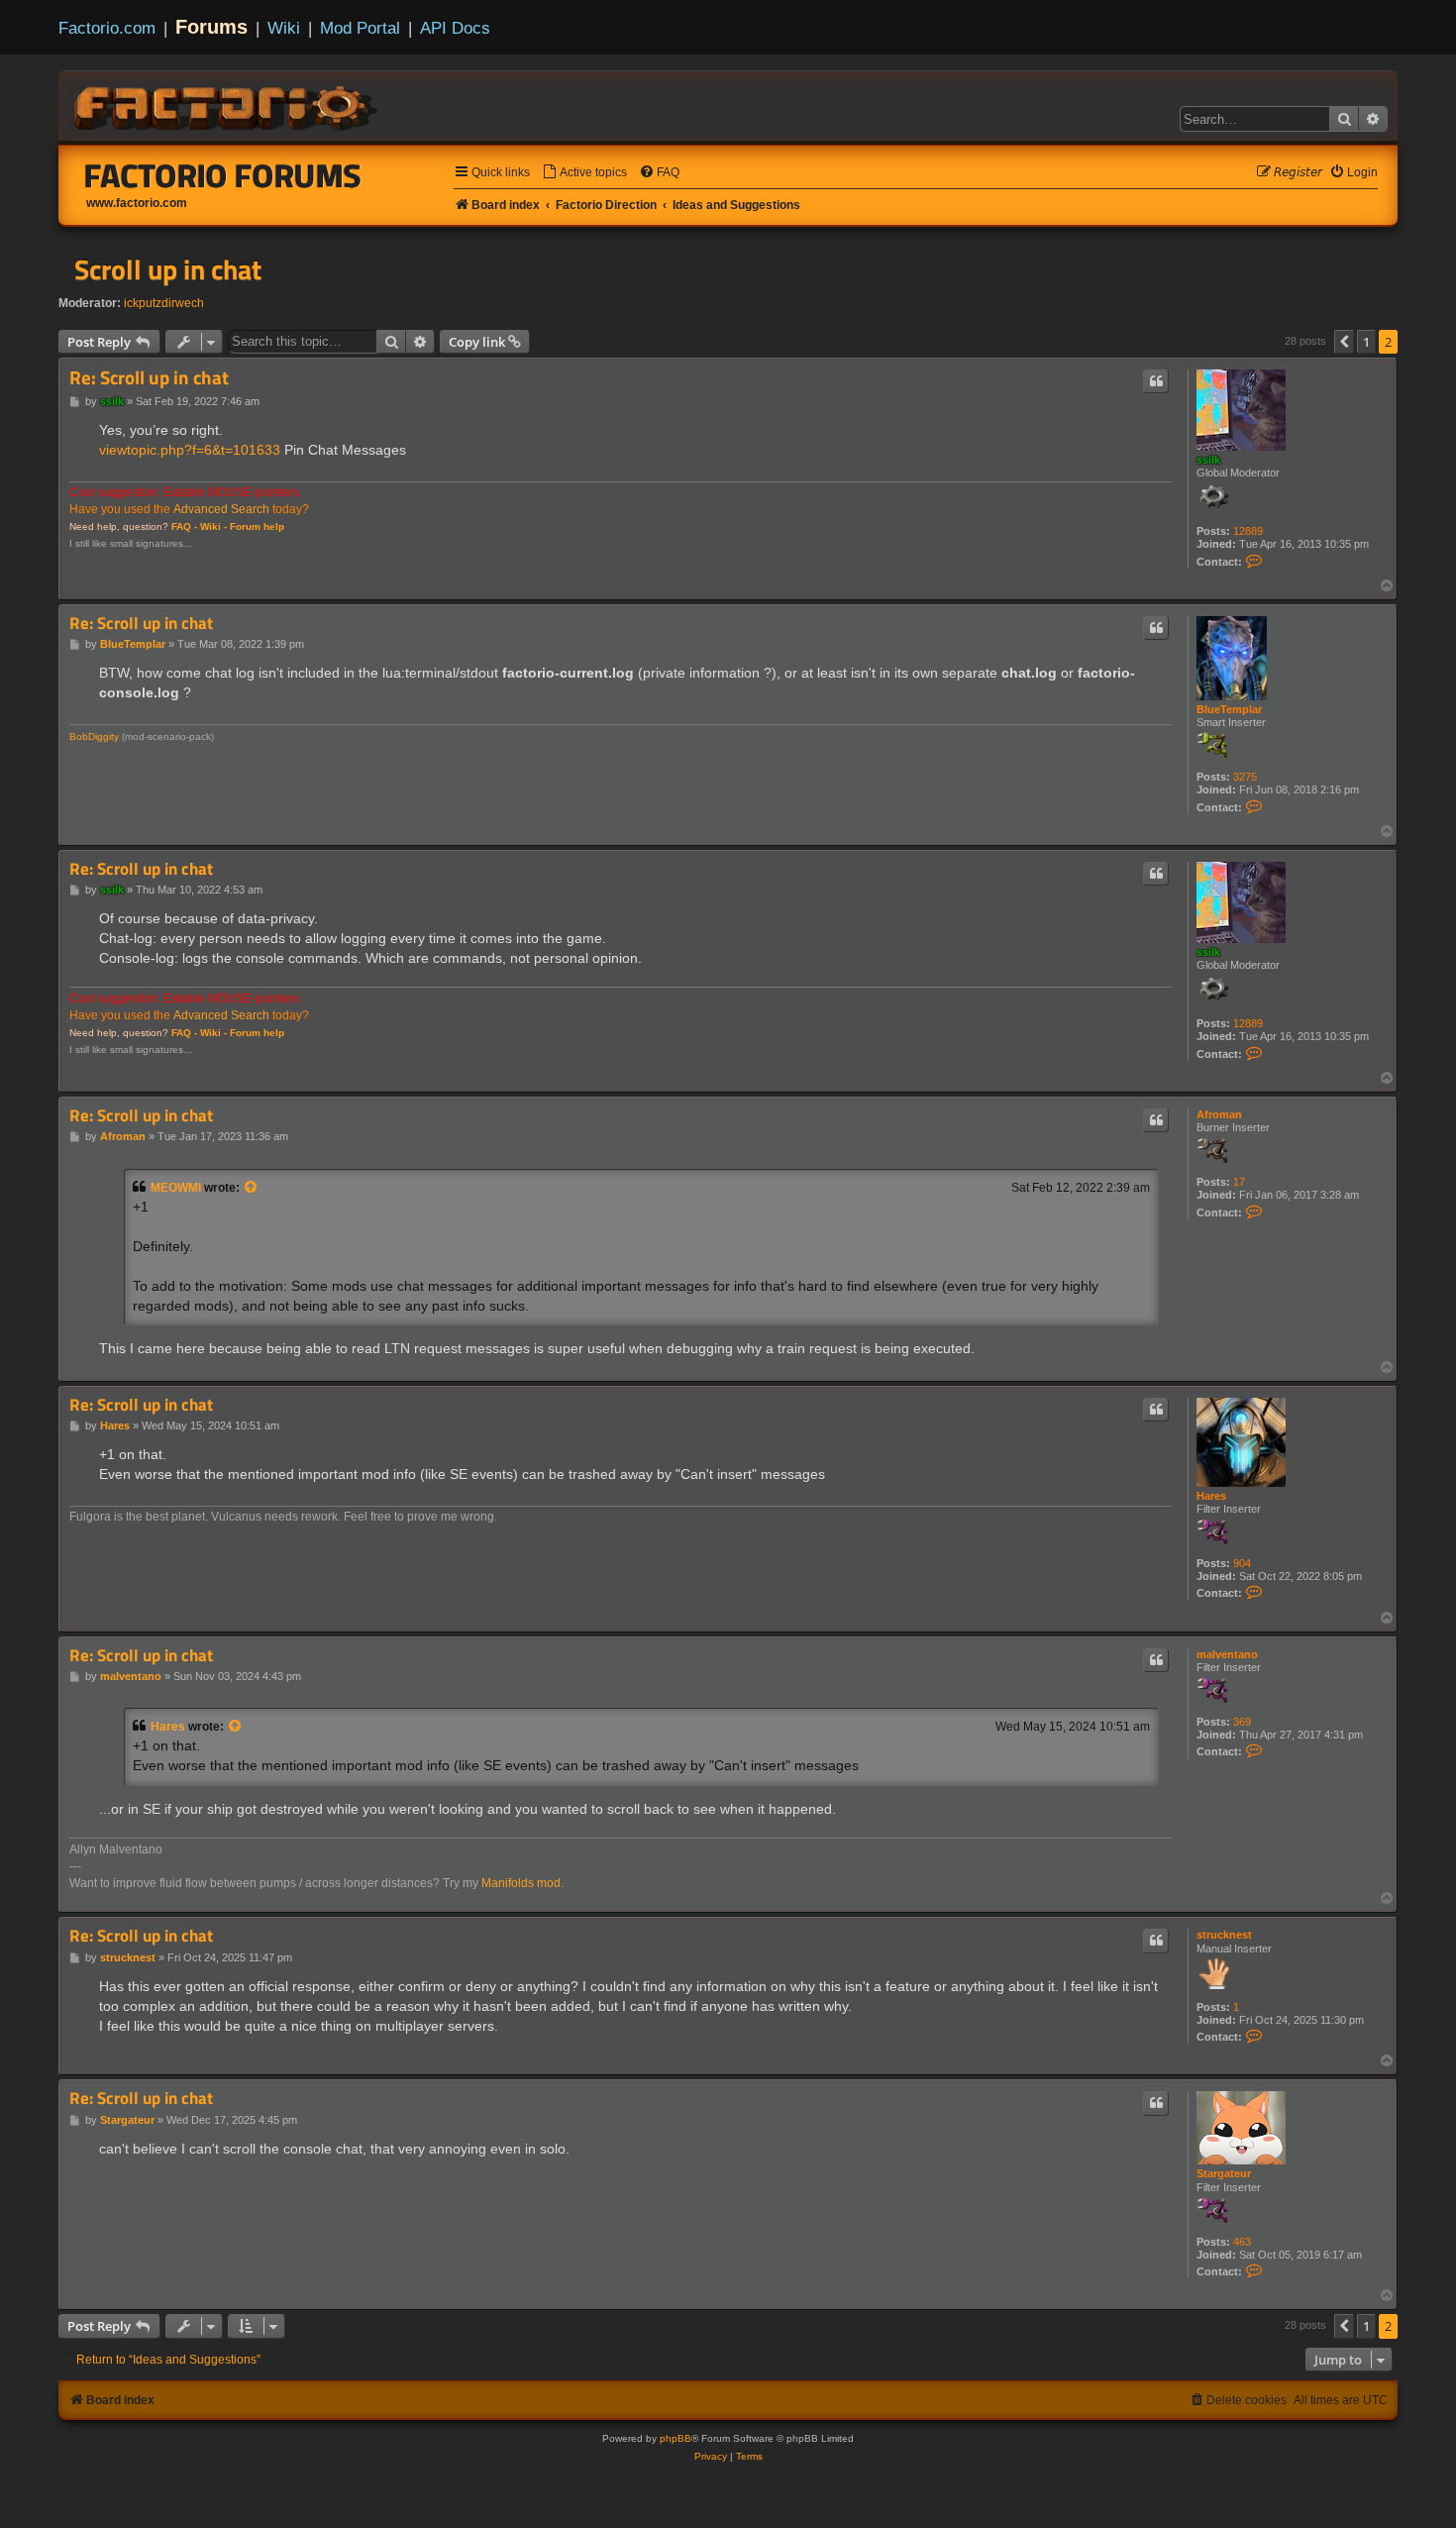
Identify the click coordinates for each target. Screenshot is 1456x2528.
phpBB (676, 2438)
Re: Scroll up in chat (149, 378)
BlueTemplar (1229, 709)
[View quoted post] (252, 1188)
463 (1242, 2242)
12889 (1248, 531)
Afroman (1219, 1114)
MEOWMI (176, 1188)
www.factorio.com (137, 203)
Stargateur (1224, 2173)
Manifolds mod (521, 1883)
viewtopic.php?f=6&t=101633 (190, 450)
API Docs (455, 28)
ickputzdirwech (164, 303)
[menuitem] (584, 173)
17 (1239, 1182)
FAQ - (184, 527)
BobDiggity (94, 737)
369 (1242, 1722)
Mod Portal (360, 28)
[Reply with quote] (1156, 381)
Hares (1211, 1496)
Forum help (257, 527)
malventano (1227, 1654)
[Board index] (227, 105)
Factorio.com (107, 28)
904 (1242, 1563)
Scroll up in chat (168, 269)
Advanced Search (221, 509)
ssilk (1208, 460)
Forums (211, 27)
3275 (1245, 777)
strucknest (1224, 1935)
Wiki (284, 28)
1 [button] (1366, 342)
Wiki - (213, 527)
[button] (1344, 342)
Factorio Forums (223, 175)
